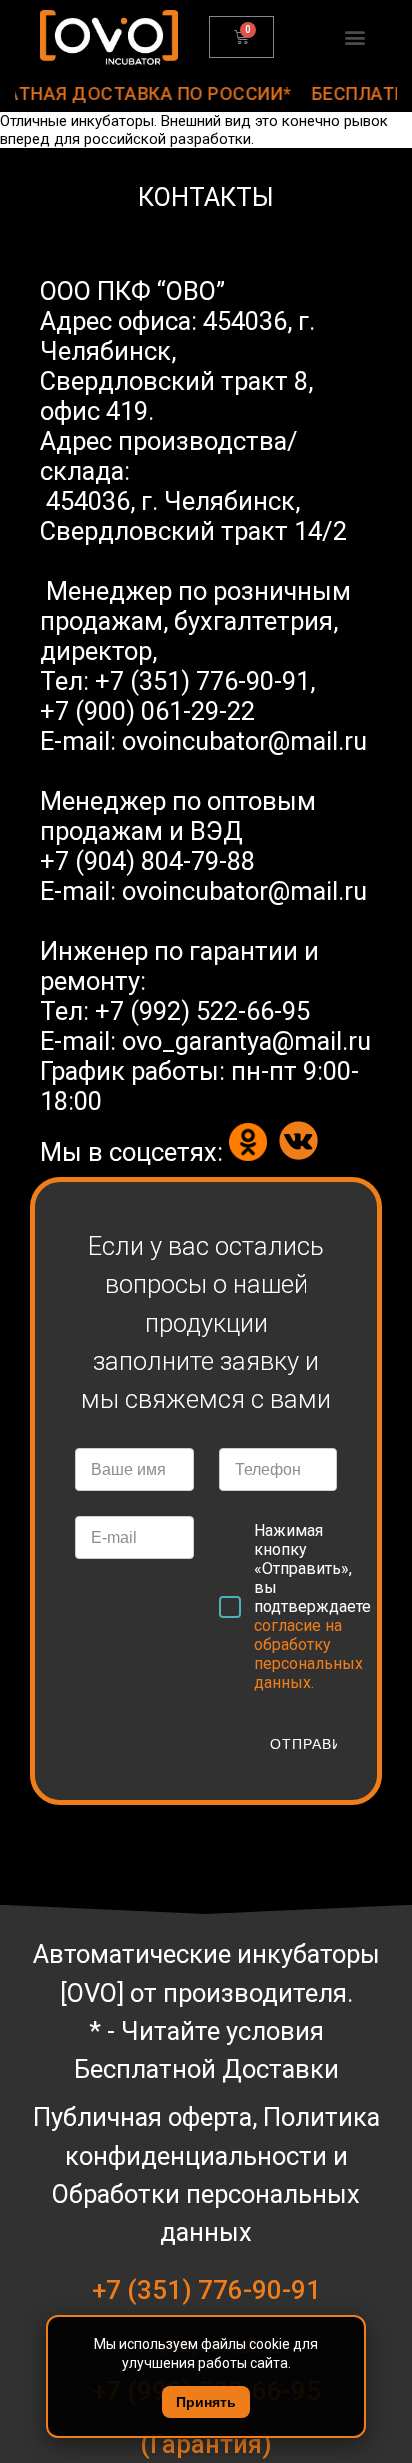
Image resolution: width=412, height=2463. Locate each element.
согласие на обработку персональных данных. (308, 1654)
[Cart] (241, 37)
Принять (206, 2402)
